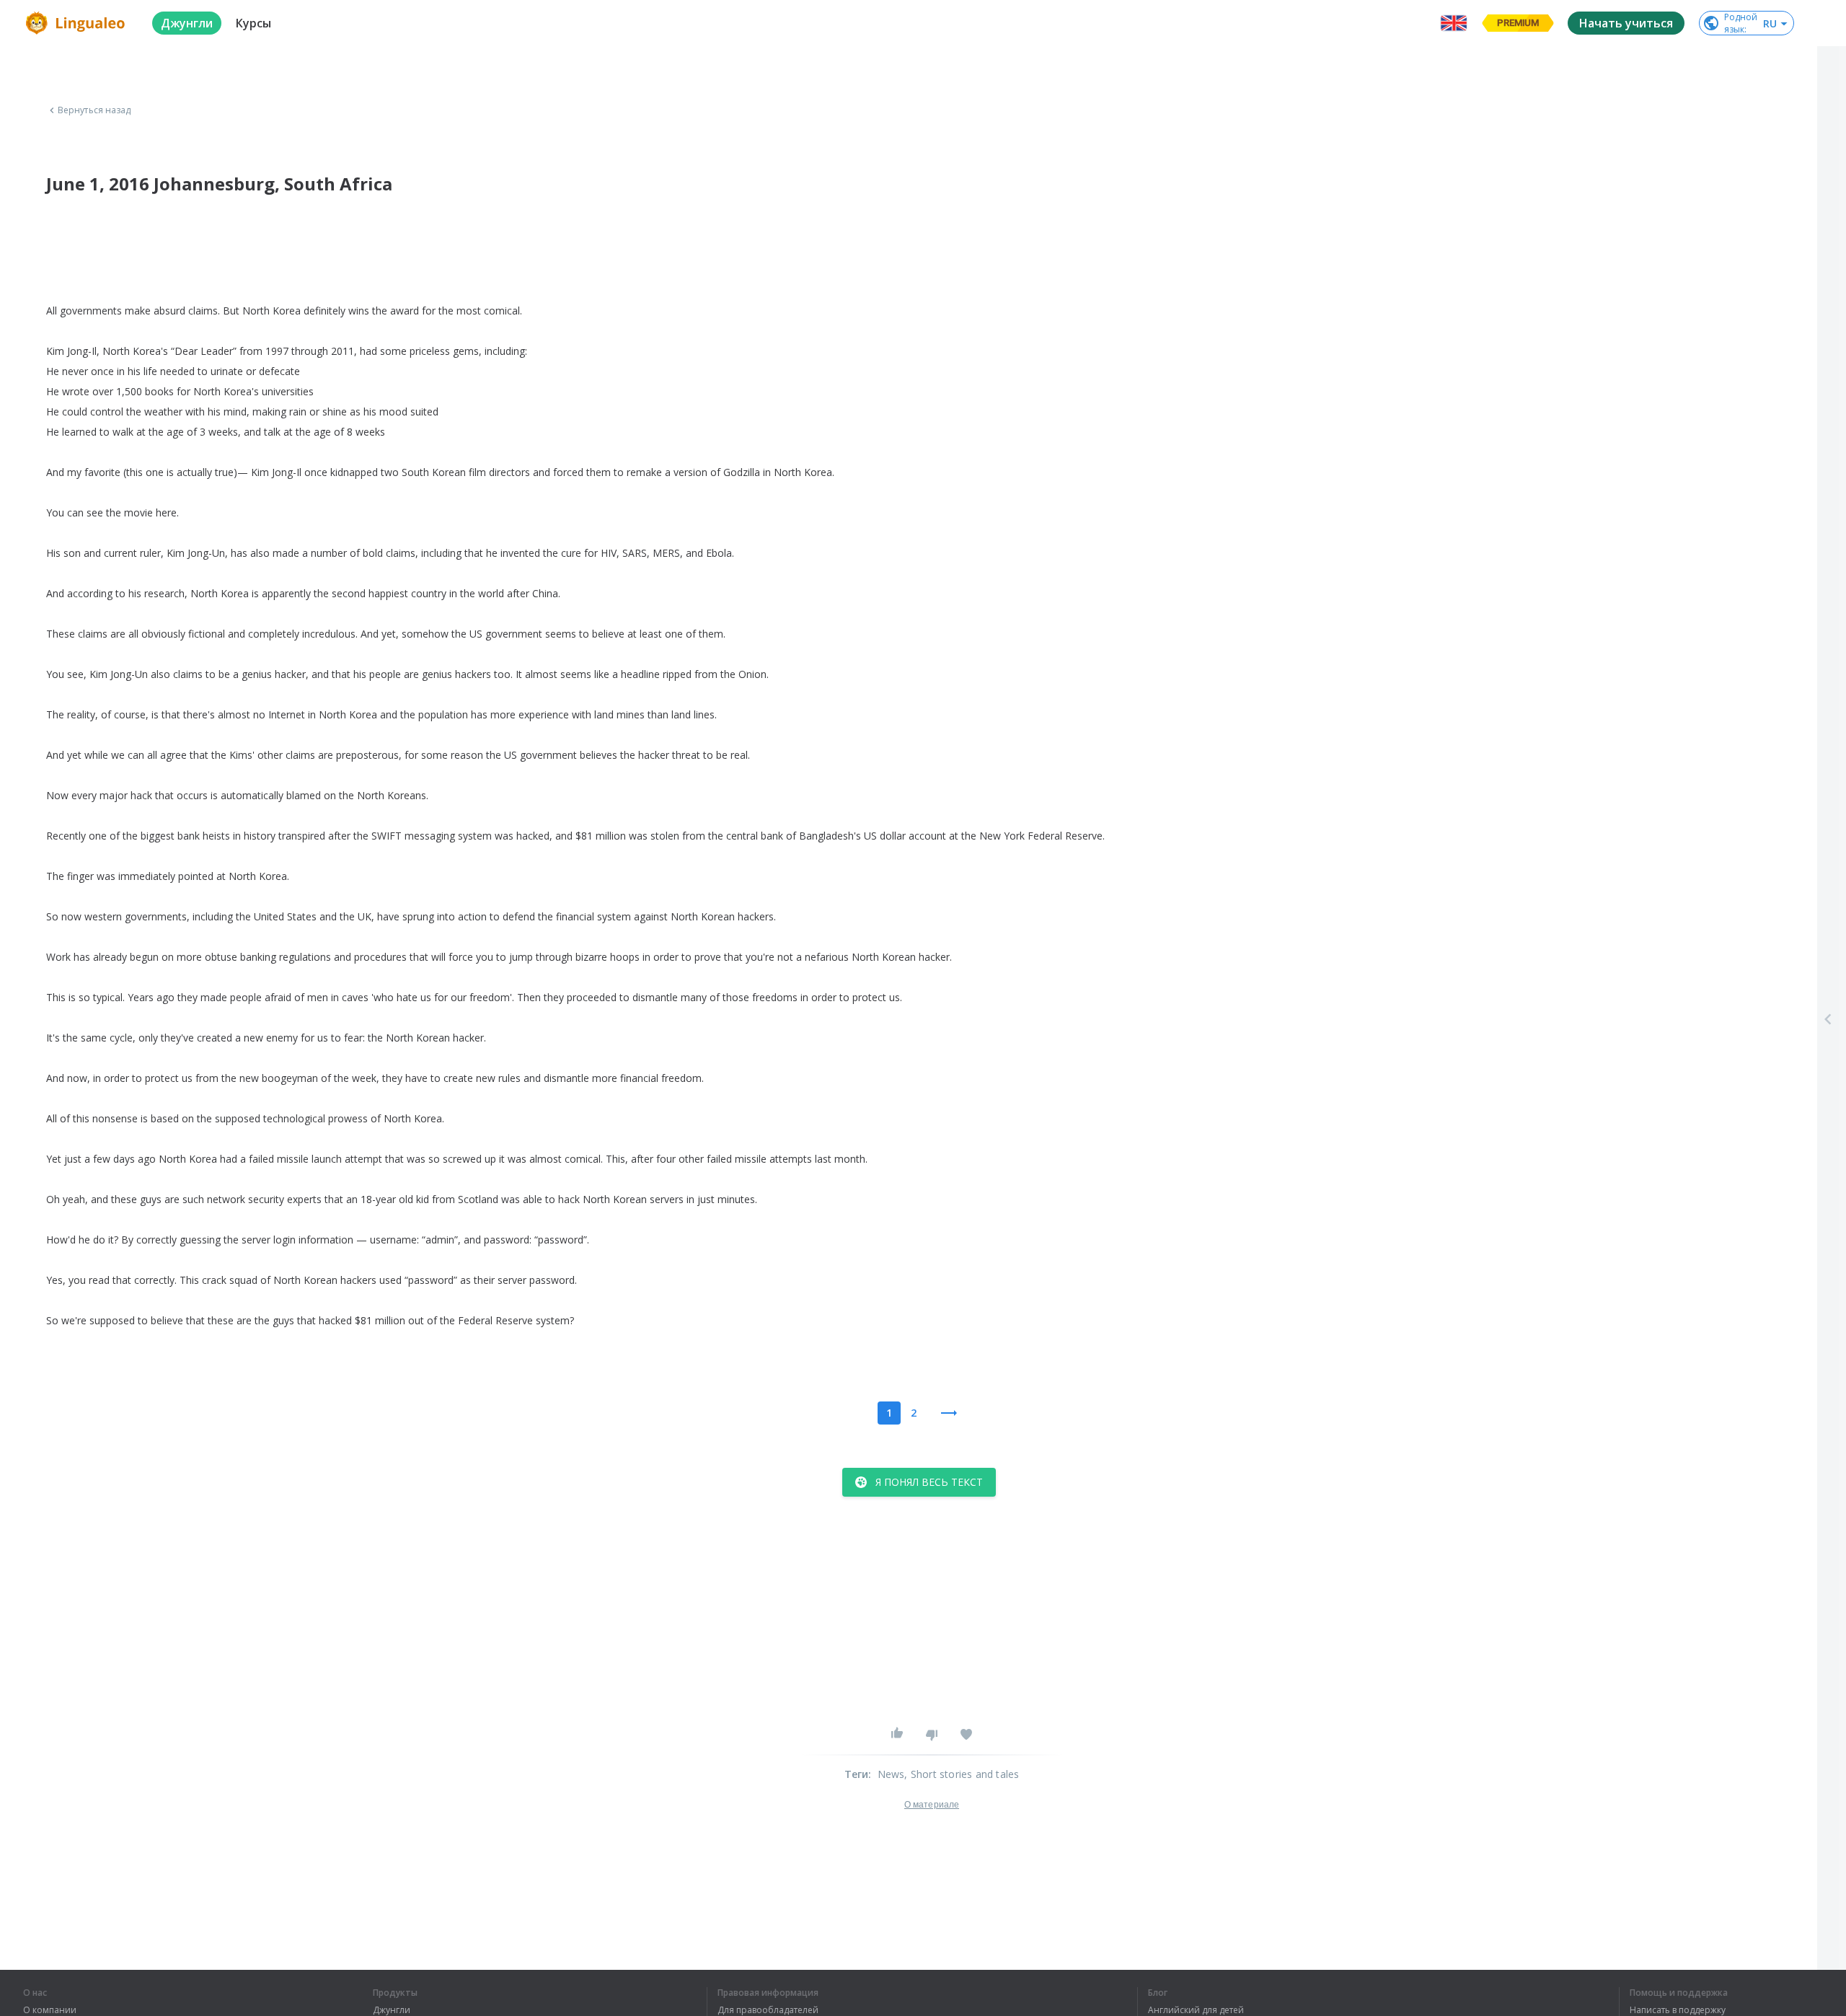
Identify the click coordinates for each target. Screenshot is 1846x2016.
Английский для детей (1196, 2010)
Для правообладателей (768, 2010)
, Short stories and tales (962, 1774)
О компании (50, 2010)
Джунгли (392, 2010)
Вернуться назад (94, 110)
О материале (932, 1805)
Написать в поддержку (1678, 2010)
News (891, 1774)
